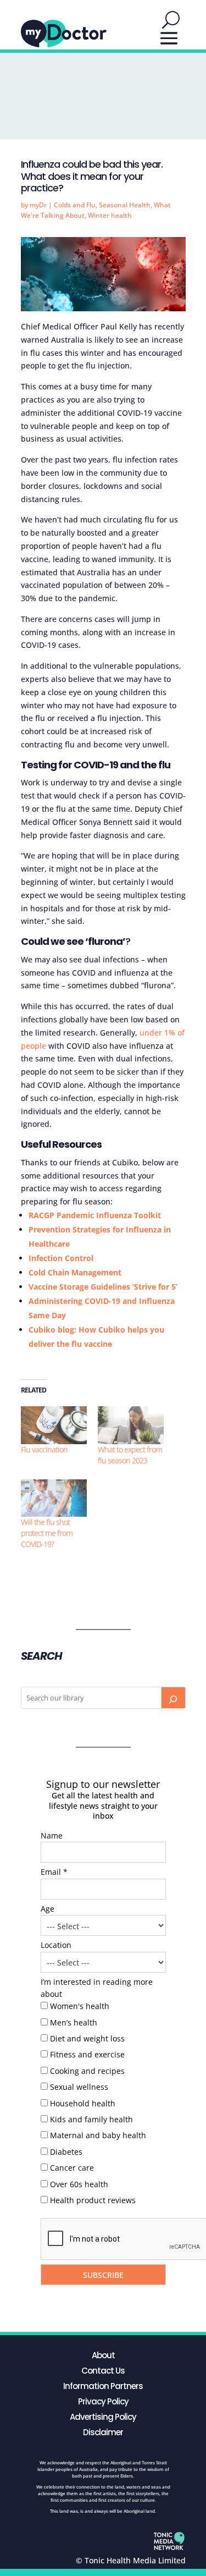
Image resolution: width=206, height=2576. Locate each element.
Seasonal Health (125, 205)
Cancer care (72, 2168)
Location (56, 1945)
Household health (83, 2103)
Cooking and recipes (87, 2071)
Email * (54, 1872)
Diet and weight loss (87, 2038)
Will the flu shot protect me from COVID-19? (47, 1533)
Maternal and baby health (98, 2135)
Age (48, 1909)
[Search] (173, 1698)
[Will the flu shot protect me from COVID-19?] (54, 1498)
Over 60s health (79, 2184)
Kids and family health (91, 2119)
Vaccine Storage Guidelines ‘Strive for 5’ (103, 1287)
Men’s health (74, 2022)
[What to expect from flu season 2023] (131, 1425)
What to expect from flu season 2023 (130, 1455)
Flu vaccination (44, 1449)
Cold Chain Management (75, 1272)
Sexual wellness (79, 2087)
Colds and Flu (75, 205)
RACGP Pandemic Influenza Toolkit (95, 1215)
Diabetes (66, 2152)
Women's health (80, 2006)
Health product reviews (93, 2200)
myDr (38, 205)
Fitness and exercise (87, 2054)
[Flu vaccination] (54, 1425)
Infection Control (61, 1258)
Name (52, 1835)
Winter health (110, 215)
